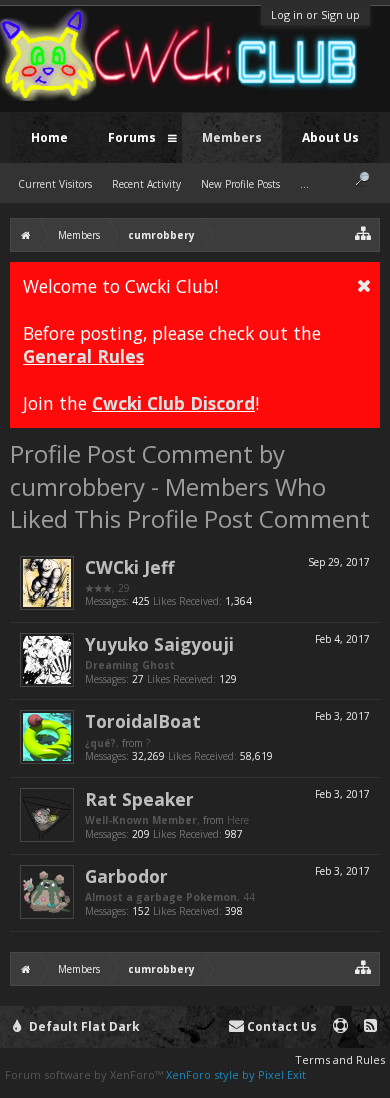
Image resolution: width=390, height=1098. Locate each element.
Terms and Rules (340, 1059)
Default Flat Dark (83, 1026)
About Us (330, 137)
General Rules (83, 356)
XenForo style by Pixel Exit (236, 1074)
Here (238, 820)
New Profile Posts (240, 184)
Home (49, 137)
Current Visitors (55, 184)
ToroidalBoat (143, 721)
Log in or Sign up (315, 14)
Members (232, 137)
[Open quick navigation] (363, 232)
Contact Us (280, 1026)
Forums (132, 137)
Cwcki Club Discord (173, 403)
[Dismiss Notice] (364, 285)
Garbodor (126, 876)
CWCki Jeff (129, 567)
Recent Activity (146, 184)
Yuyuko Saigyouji (159, 644)
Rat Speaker (139, 799)
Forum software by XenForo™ (85, 1074)
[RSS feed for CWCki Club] (370, 1026)
